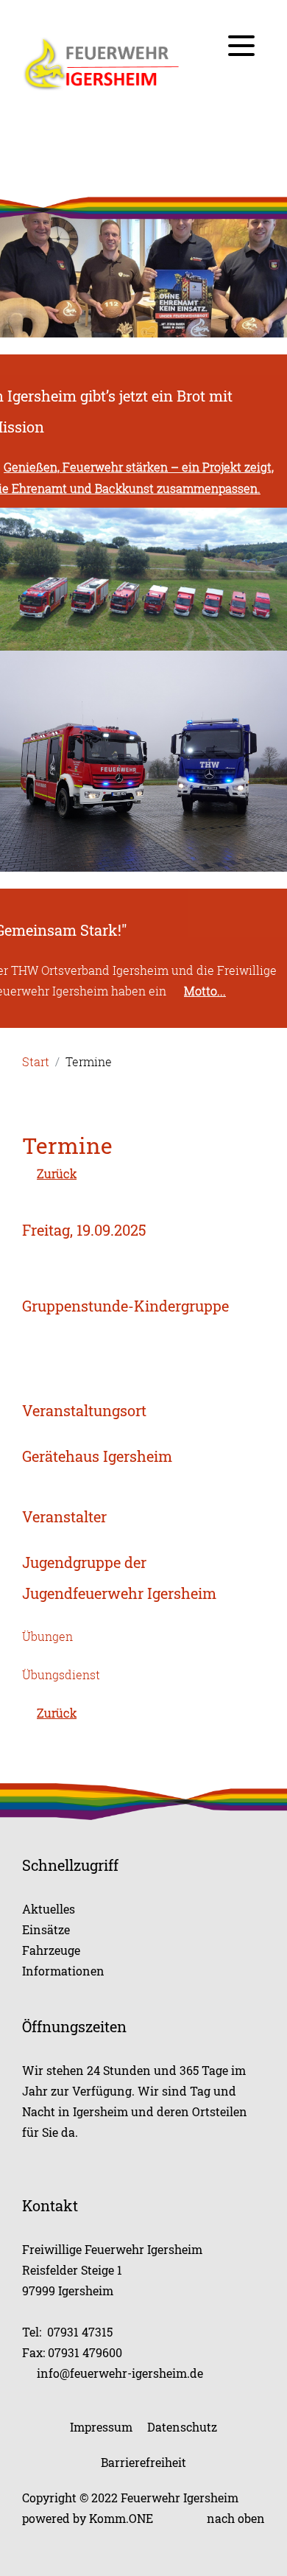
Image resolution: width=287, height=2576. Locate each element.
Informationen (63, 1971)
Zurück (57, 1174)
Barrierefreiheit (143, 2462)
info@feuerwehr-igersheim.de (120, 2373)
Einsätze (46, 1929)
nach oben (236, 2518)
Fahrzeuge (51, 1950)
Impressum (101, 2427)
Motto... (205, 991)
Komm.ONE (121, 2518)
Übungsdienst (61, 1675)
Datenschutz (182, 2427)
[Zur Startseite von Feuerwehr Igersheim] (143, 64)
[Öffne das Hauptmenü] (241, 46)
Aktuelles (49, 1909)
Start (36, 1062)
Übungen (47, 1637)
